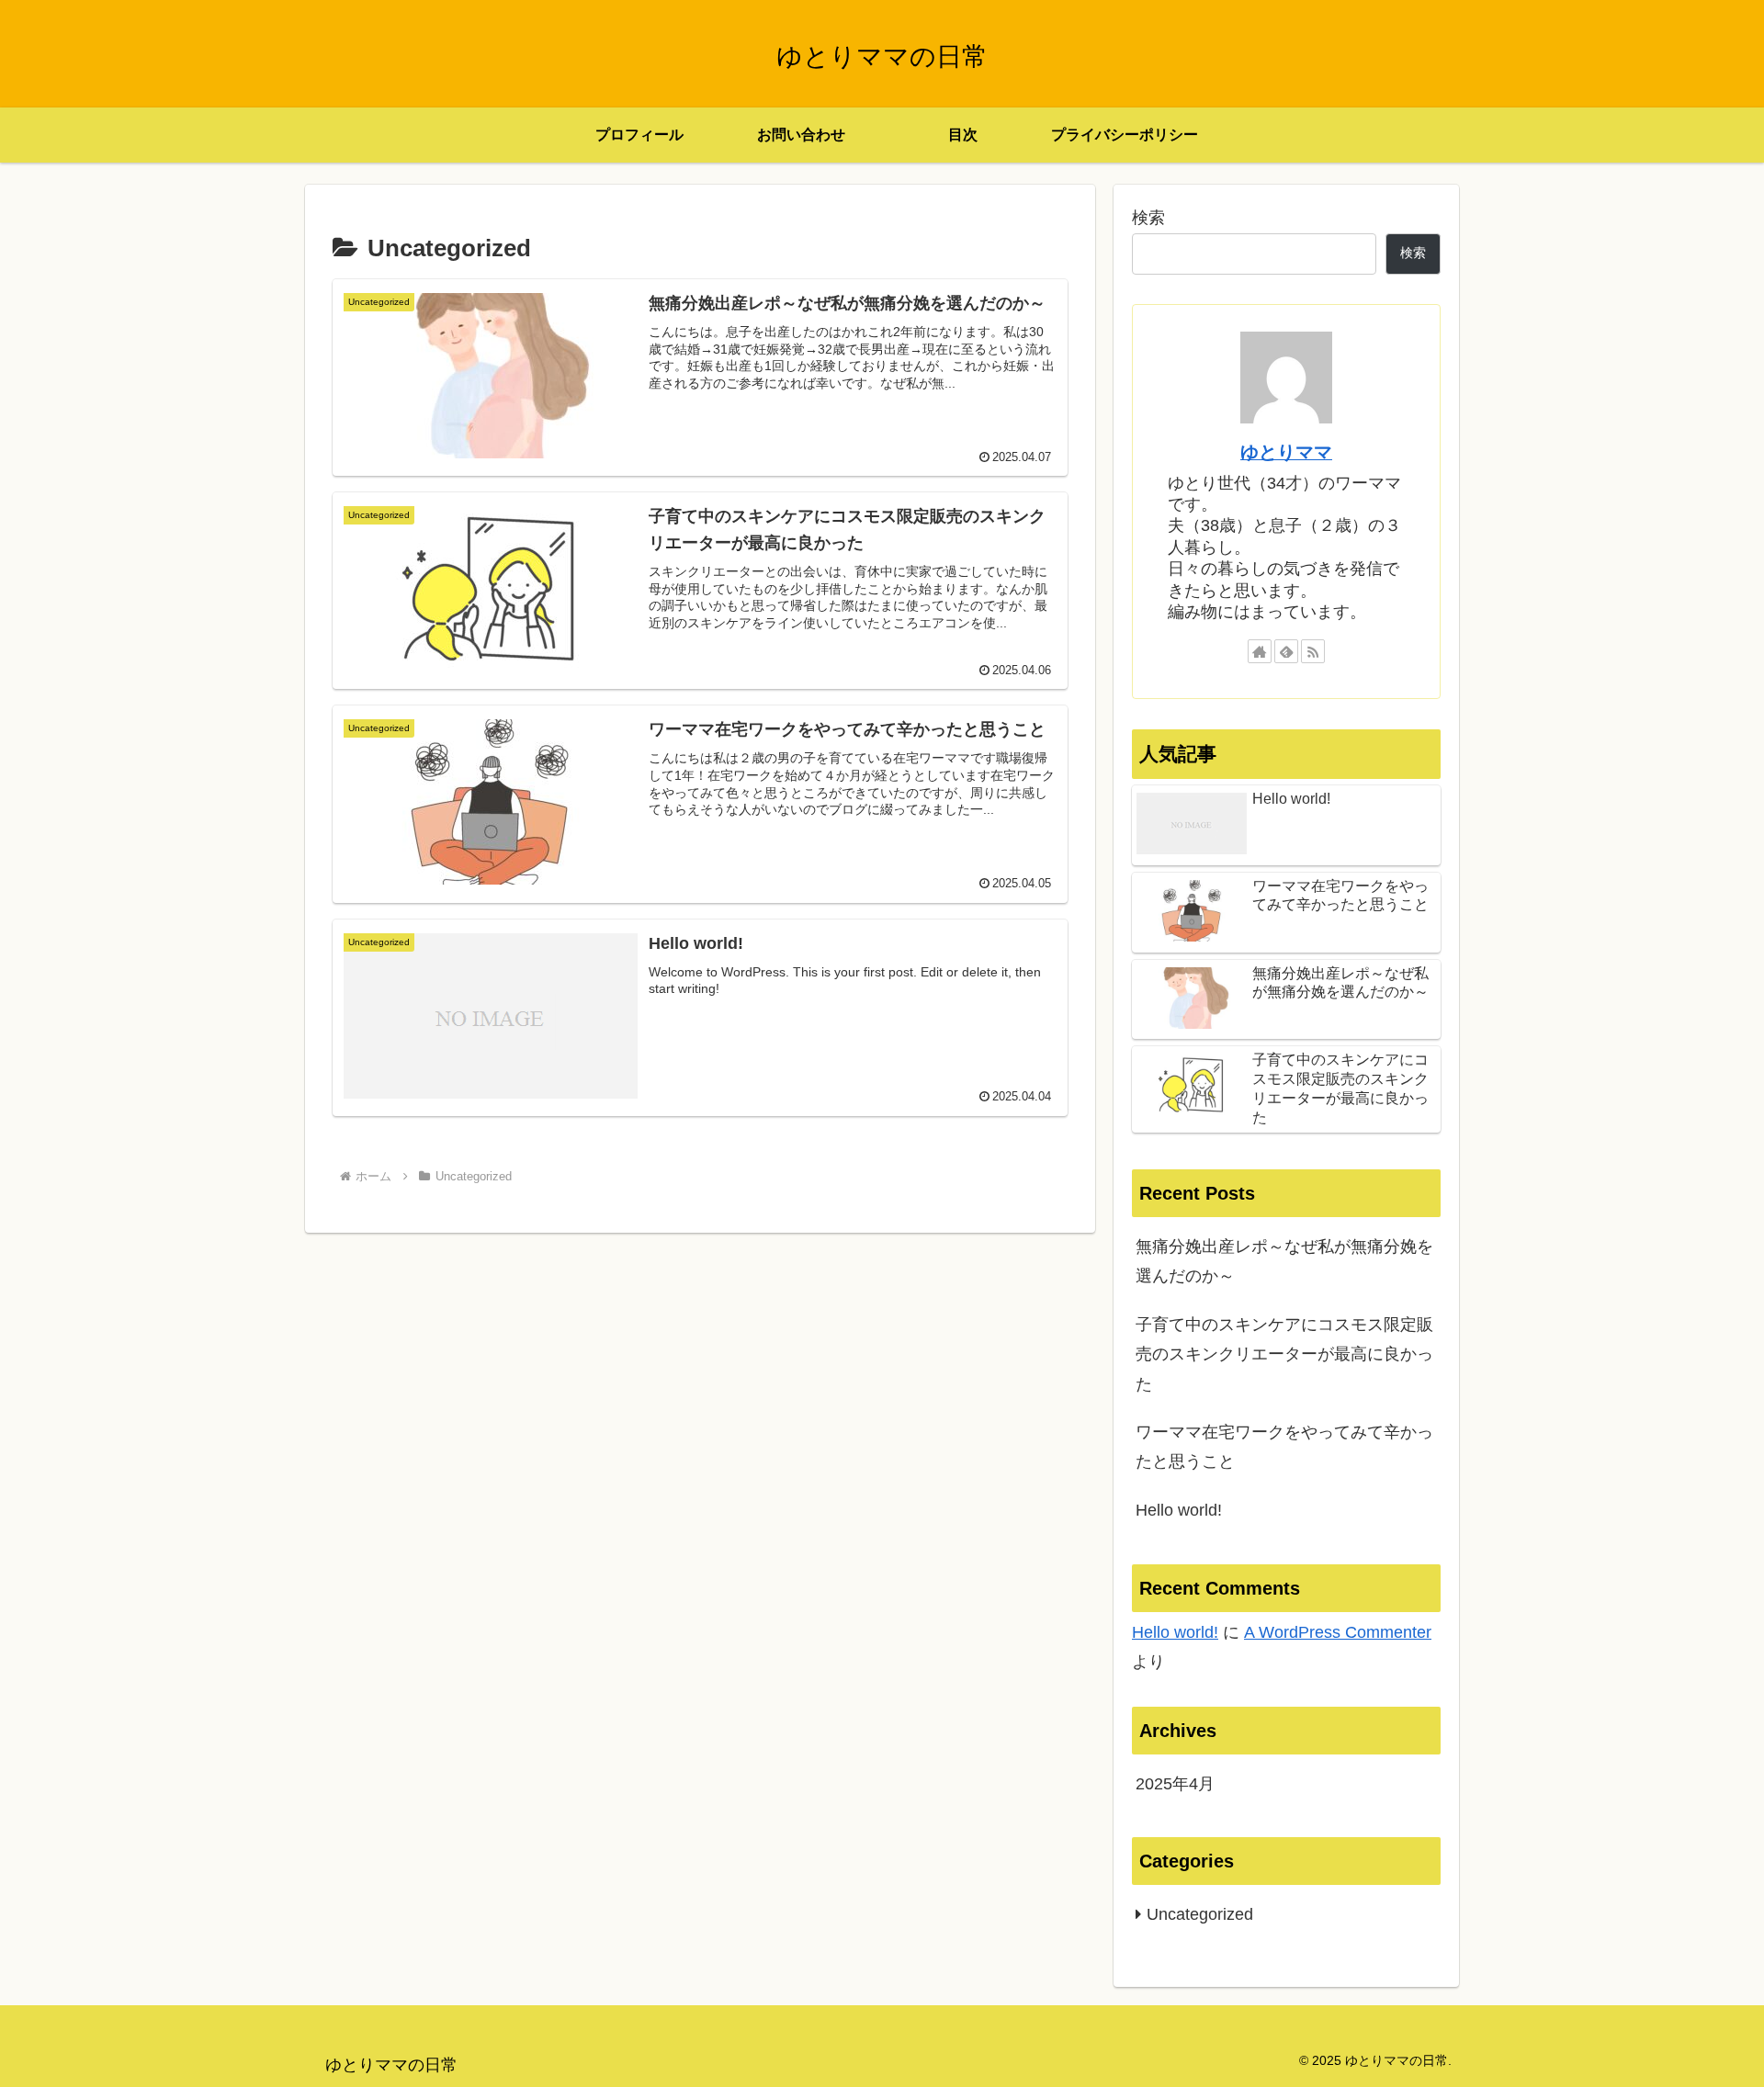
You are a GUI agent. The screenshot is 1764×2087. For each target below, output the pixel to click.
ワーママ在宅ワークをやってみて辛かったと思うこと (1284, 1447)
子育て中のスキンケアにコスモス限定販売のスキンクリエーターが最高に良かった (1284, 1354)
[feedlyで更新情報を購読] (1286, 651)
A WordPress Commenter (1338, 1632)
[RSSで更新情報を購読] (1313, 651)
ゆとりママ (1286, 452)
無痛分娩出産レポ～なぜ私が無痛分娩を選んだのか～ (1284, 1261)
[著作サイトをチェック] (1260, 651)
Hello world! (1179, 1510)
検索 (1148, 218)
